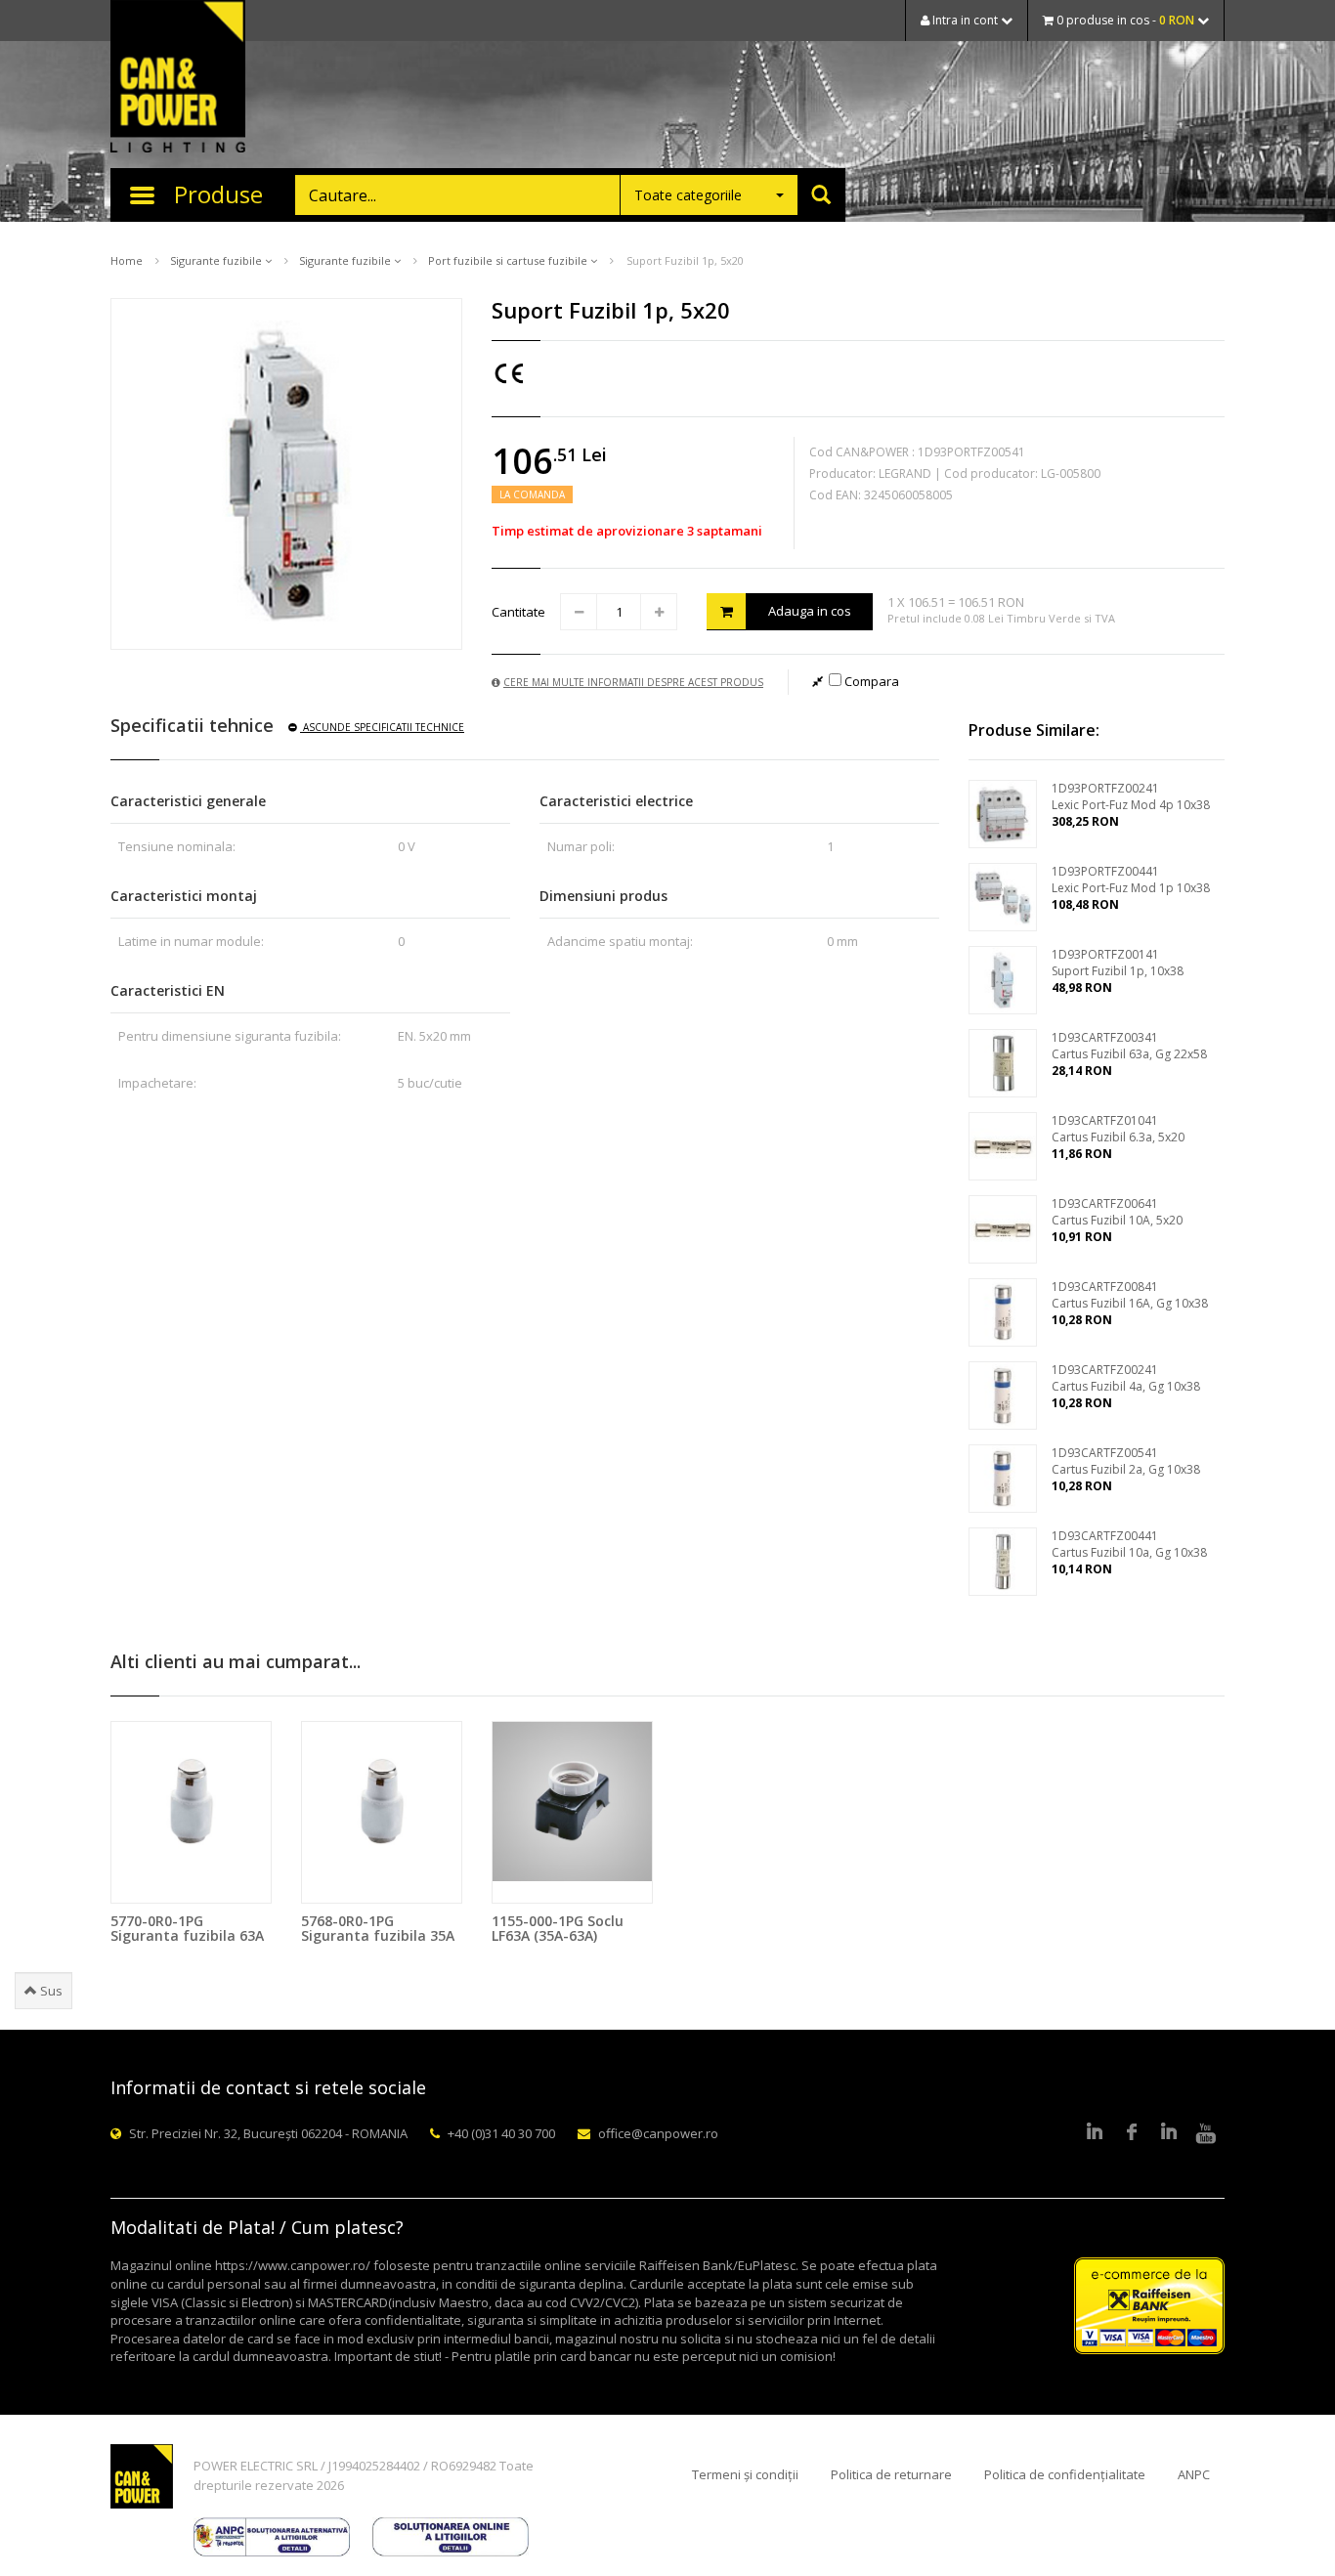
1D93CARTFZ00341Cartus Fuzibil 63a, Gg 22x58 (1129, 1046)
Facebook (1132, 2133)
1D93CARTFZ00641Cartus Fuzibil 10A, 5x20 (1117, 1212)
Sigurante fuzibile (217, 260)
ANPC (1194, 2474)
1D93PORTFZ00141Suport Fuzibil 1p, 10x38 (1118, 963)
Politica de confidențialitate (1065, 2474)
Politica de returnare (891, 2474)
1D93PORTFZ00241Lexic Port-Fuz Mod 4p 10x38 (1131, 796)
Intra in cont (965, 20)
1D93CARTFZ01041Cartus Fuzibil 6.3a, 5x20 (1118, 1129)
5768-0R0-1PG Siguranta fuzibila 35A (378, 1928)
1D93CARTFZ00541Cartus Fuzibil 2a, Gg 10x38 (1126, 1461)
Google (1169, 2133)
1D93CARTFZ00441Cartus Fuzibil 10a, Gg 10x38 (1129, 1544)
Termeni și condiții (745, 2474)
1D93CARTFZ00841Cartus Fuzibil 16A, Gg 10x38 (1130, 1295)
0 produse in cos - (1124, 20)
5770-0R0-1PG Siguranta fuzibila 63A (187, 1928)
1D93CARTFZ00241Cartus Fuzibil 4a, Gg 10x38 (1126, 1378)
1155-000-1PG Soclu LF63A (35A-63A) (558, 1928)
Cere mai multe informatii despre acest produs (633, 682)
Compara (870, 681)
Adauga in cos (810, 611)
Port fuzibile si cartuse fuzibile (509, 260)
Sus (50, 1991)
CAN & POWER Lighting (178, 78)
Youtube (1206, 2133)
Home (127, 260)
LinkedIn (1095, 2133)
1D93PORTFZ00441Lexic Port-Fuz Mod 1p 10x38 (1131, 880)
